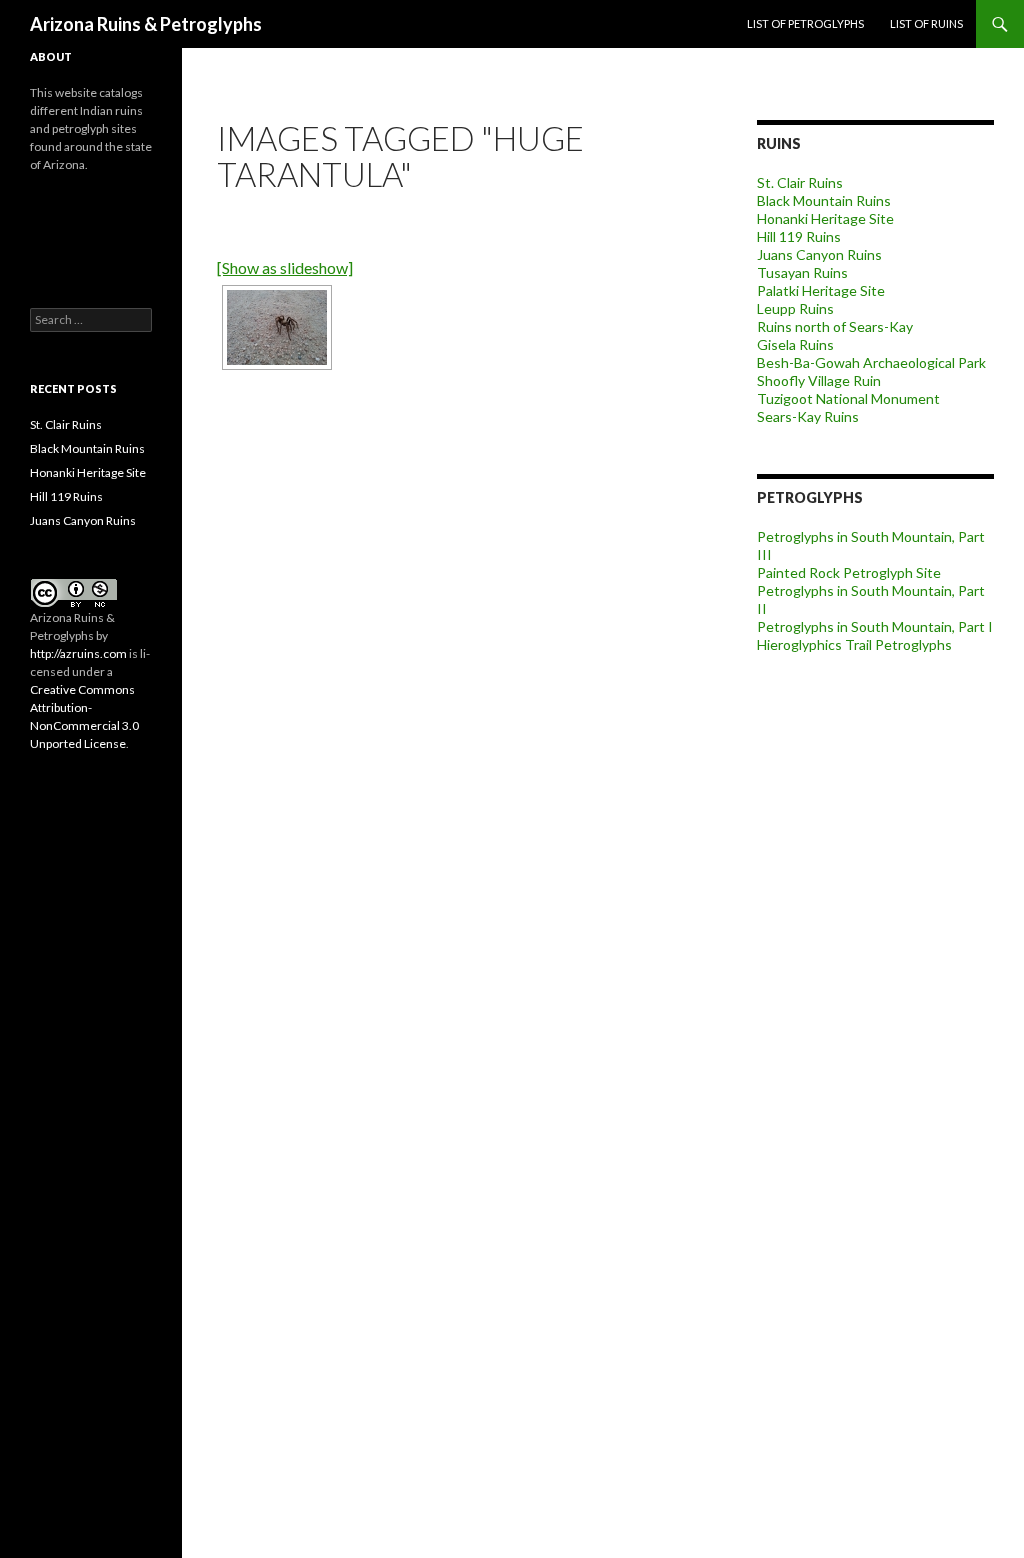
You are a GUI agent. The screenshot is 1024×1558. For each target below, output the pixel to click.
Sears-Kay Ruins (808, 416)
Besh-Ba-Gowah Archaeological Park (871, 362)
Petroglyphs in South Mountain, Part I (875, 626)
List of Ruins (926, 23)
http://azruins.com (78, 653)
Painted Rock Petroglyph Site (849, 572)
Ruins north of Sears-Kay (835, 326)
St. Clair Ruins (800, 182)
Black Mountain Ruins (824, 200)
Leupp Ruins (795, 308)
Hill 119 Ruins (799, 236)
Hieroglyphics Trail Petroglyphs (854, 644)
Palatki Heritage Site (821, 290)
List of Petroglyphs (805, 23)
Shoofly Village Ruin (819, 380)
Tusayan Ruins (802, 272)
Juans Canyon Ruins (819, 254)
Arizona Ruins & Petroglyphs (146, 24)
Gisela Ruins (795, 344)
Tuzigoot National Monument (848, 398)
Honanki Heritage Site (825, 218)
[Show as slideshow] (285, 267)
